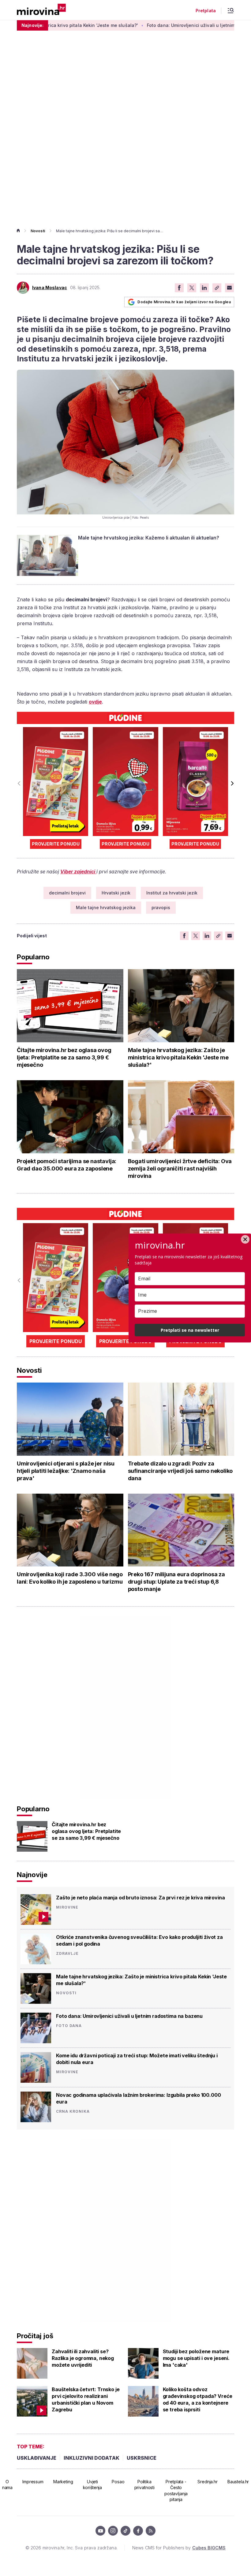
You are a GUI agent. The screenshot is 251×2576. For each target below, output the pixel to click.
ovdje (95, 702)
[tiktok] (125, 2531)
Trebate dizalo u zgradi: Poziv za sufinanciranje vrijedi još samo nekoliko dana (180, 1471)
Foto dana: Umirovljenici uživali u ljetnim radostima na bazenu (169, 25)
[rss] (151, 2531)
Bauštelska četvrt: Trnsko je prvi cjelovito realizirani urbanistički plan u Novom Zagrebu (86, 2399)
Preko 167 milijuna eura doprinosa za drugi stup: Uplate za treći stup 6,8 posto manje (177, 1582)
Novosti (38, 231)
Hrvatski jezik (116, 893)
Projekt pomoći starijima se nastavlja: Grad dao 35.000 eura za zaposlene (67, 1165)
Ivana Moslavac (50, 288)
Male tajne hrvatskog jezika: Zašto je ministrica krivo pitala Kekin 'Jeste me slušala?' (178, 1057)
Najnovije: (32, 25)
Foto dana (69, 2026)
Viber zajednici (78, 872)
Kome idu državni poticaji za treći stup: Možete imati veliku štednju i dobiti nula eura (137, 2059)
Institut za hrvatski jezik (172, 893)
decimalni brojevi (67, 893)
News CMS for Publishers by (179, 2548)
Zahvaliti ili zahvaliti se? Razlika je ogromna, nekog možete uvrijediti (83, 2358)
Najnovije (32, 1875)
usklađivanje (37, 2458)
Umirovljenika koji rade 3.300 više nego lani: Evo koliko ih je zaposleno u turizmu (70, 1578)
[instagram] (113, 2531)
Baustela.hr (238, 2482)
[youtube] (100, 2531)
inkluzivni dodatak (92, 2458)
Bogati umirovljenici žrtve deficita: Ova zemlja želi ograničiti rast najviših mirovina (180, 1169)
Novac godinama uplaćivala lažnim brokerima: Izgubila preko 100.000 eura (138, 2098)
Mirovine (67, 1907)
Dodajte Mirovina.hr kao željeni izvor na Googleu (184, 302)
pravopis (161, 907)
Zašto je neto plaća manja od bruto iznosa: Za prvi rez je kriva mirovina (140, 1898)
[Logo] (41, 10)
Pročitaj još (35, 2336)
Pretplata (206, 11)
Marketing (63, 2482)
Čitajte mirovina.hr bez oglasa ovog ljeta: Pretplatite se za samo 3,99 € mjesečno (64, 1057)
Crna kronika (73, 2111)
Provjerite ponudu (56, 844)
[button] (232, 783)
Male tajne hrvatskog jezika (106, 907)
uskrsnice (142, 2458)
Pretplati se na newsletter (190, 1330)
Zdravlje (67, 1954)
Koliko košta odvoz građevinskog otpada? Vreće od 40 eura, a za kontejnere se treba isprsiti (198, 2399)
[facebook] (138, 2531)
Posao (118, 2482)
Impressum (33, 2482)
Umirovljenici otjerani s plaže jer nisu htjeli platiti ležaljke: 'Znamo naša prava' (66, 1471)
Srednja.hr (208, 2482)
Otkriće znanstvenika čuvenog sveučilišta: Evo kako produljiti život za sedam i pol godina (139, 1940)
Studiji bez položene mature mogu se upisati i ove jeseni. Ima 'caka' (196, 2358)
